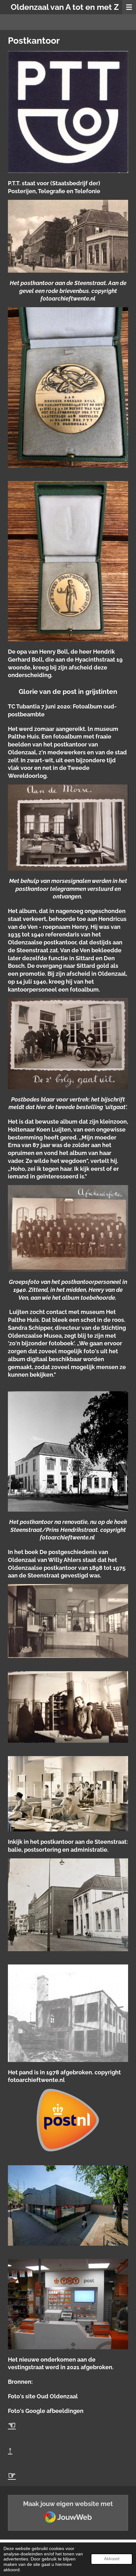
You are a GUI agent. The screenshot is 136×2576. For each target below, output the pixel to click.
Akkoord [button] (112, 2559)
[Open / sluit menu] (129, 7)
